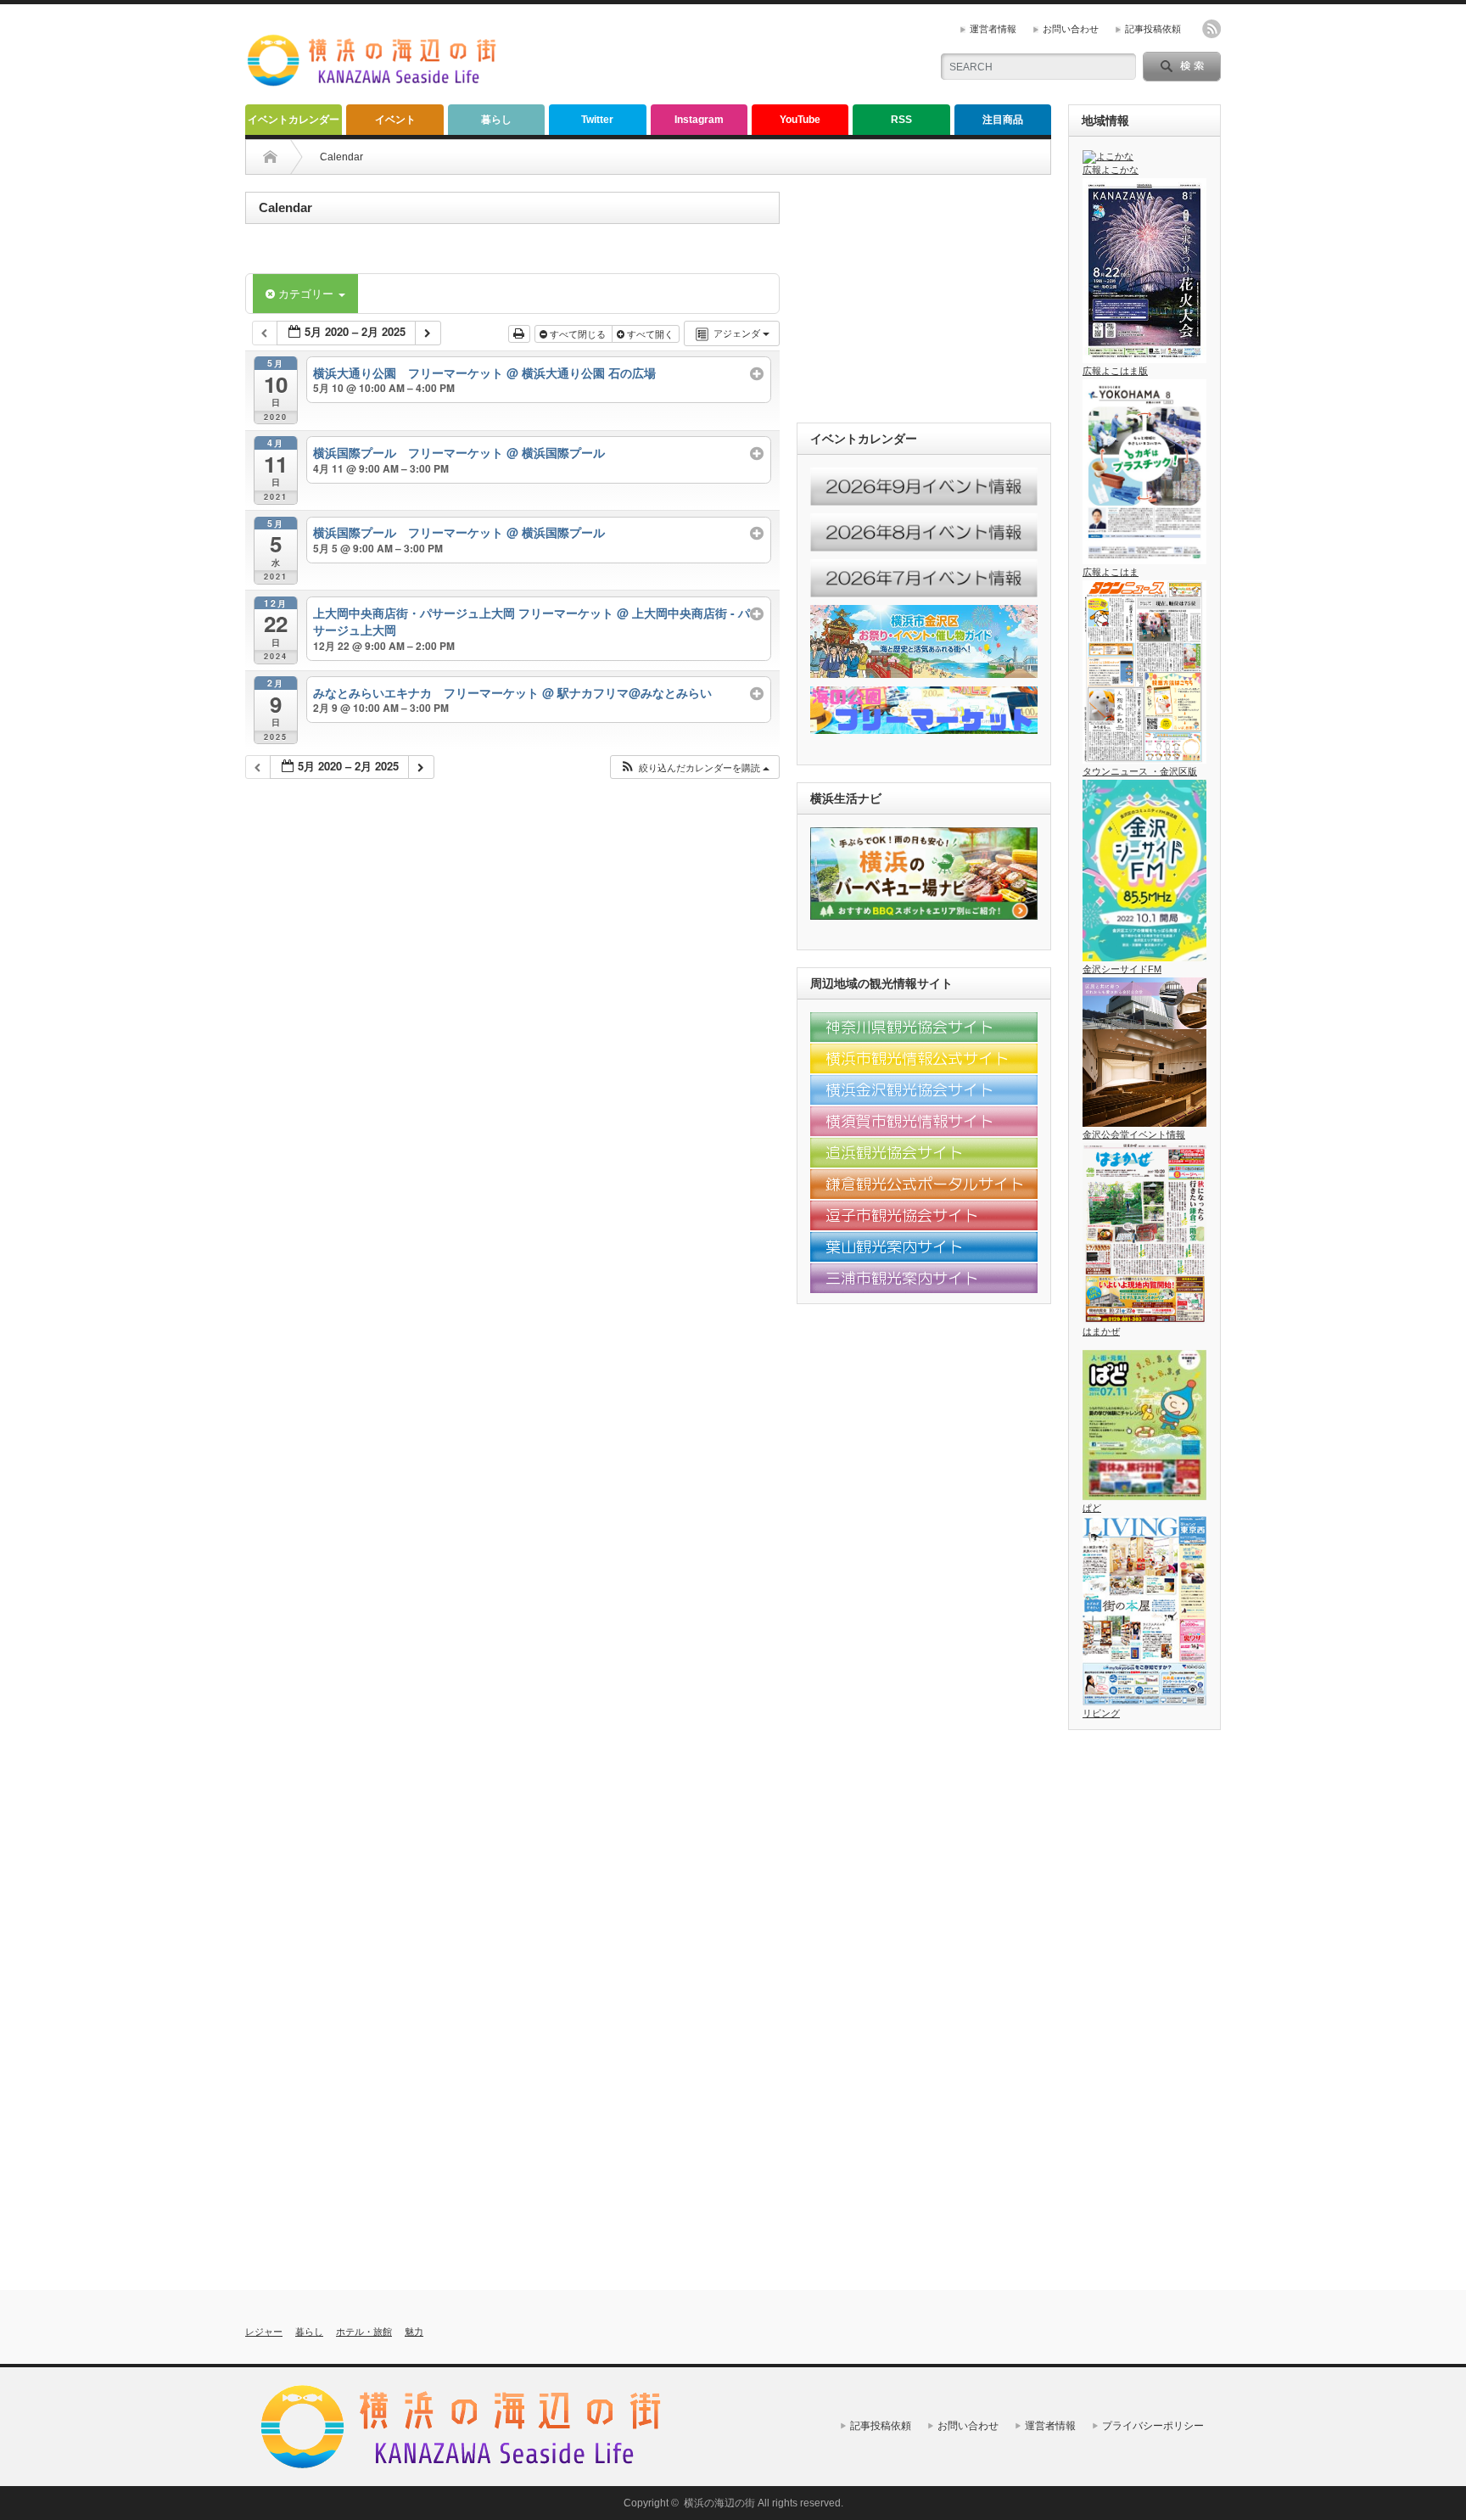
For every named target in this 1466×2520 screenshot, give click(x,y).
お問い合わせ (1071, 29)
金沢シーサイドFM (1122, 969)
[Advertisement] (717, 55)
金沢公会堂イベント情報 (1134, 1134)
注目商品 (1003, 120)
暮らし (496, 120)
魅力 (414, 2332)
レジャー (264, 2332)
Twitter (597, 120)
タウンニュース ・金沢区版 (1140, 771)
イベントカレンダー (294, 120)
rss (1211, 29)
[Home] (270, 157)
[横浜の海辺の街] (372, 82)
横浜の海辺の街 (719, 2503)
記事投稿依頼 (1153, 29)
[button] (694, 767)
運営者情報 (993, 29)
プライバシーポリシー (1153, 2426)
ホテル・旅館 (364, 2332)
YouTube (800, 120)
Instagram (699, 120)
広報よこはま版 (1115, 371)
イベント (395, 120)
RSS (901, 120)
